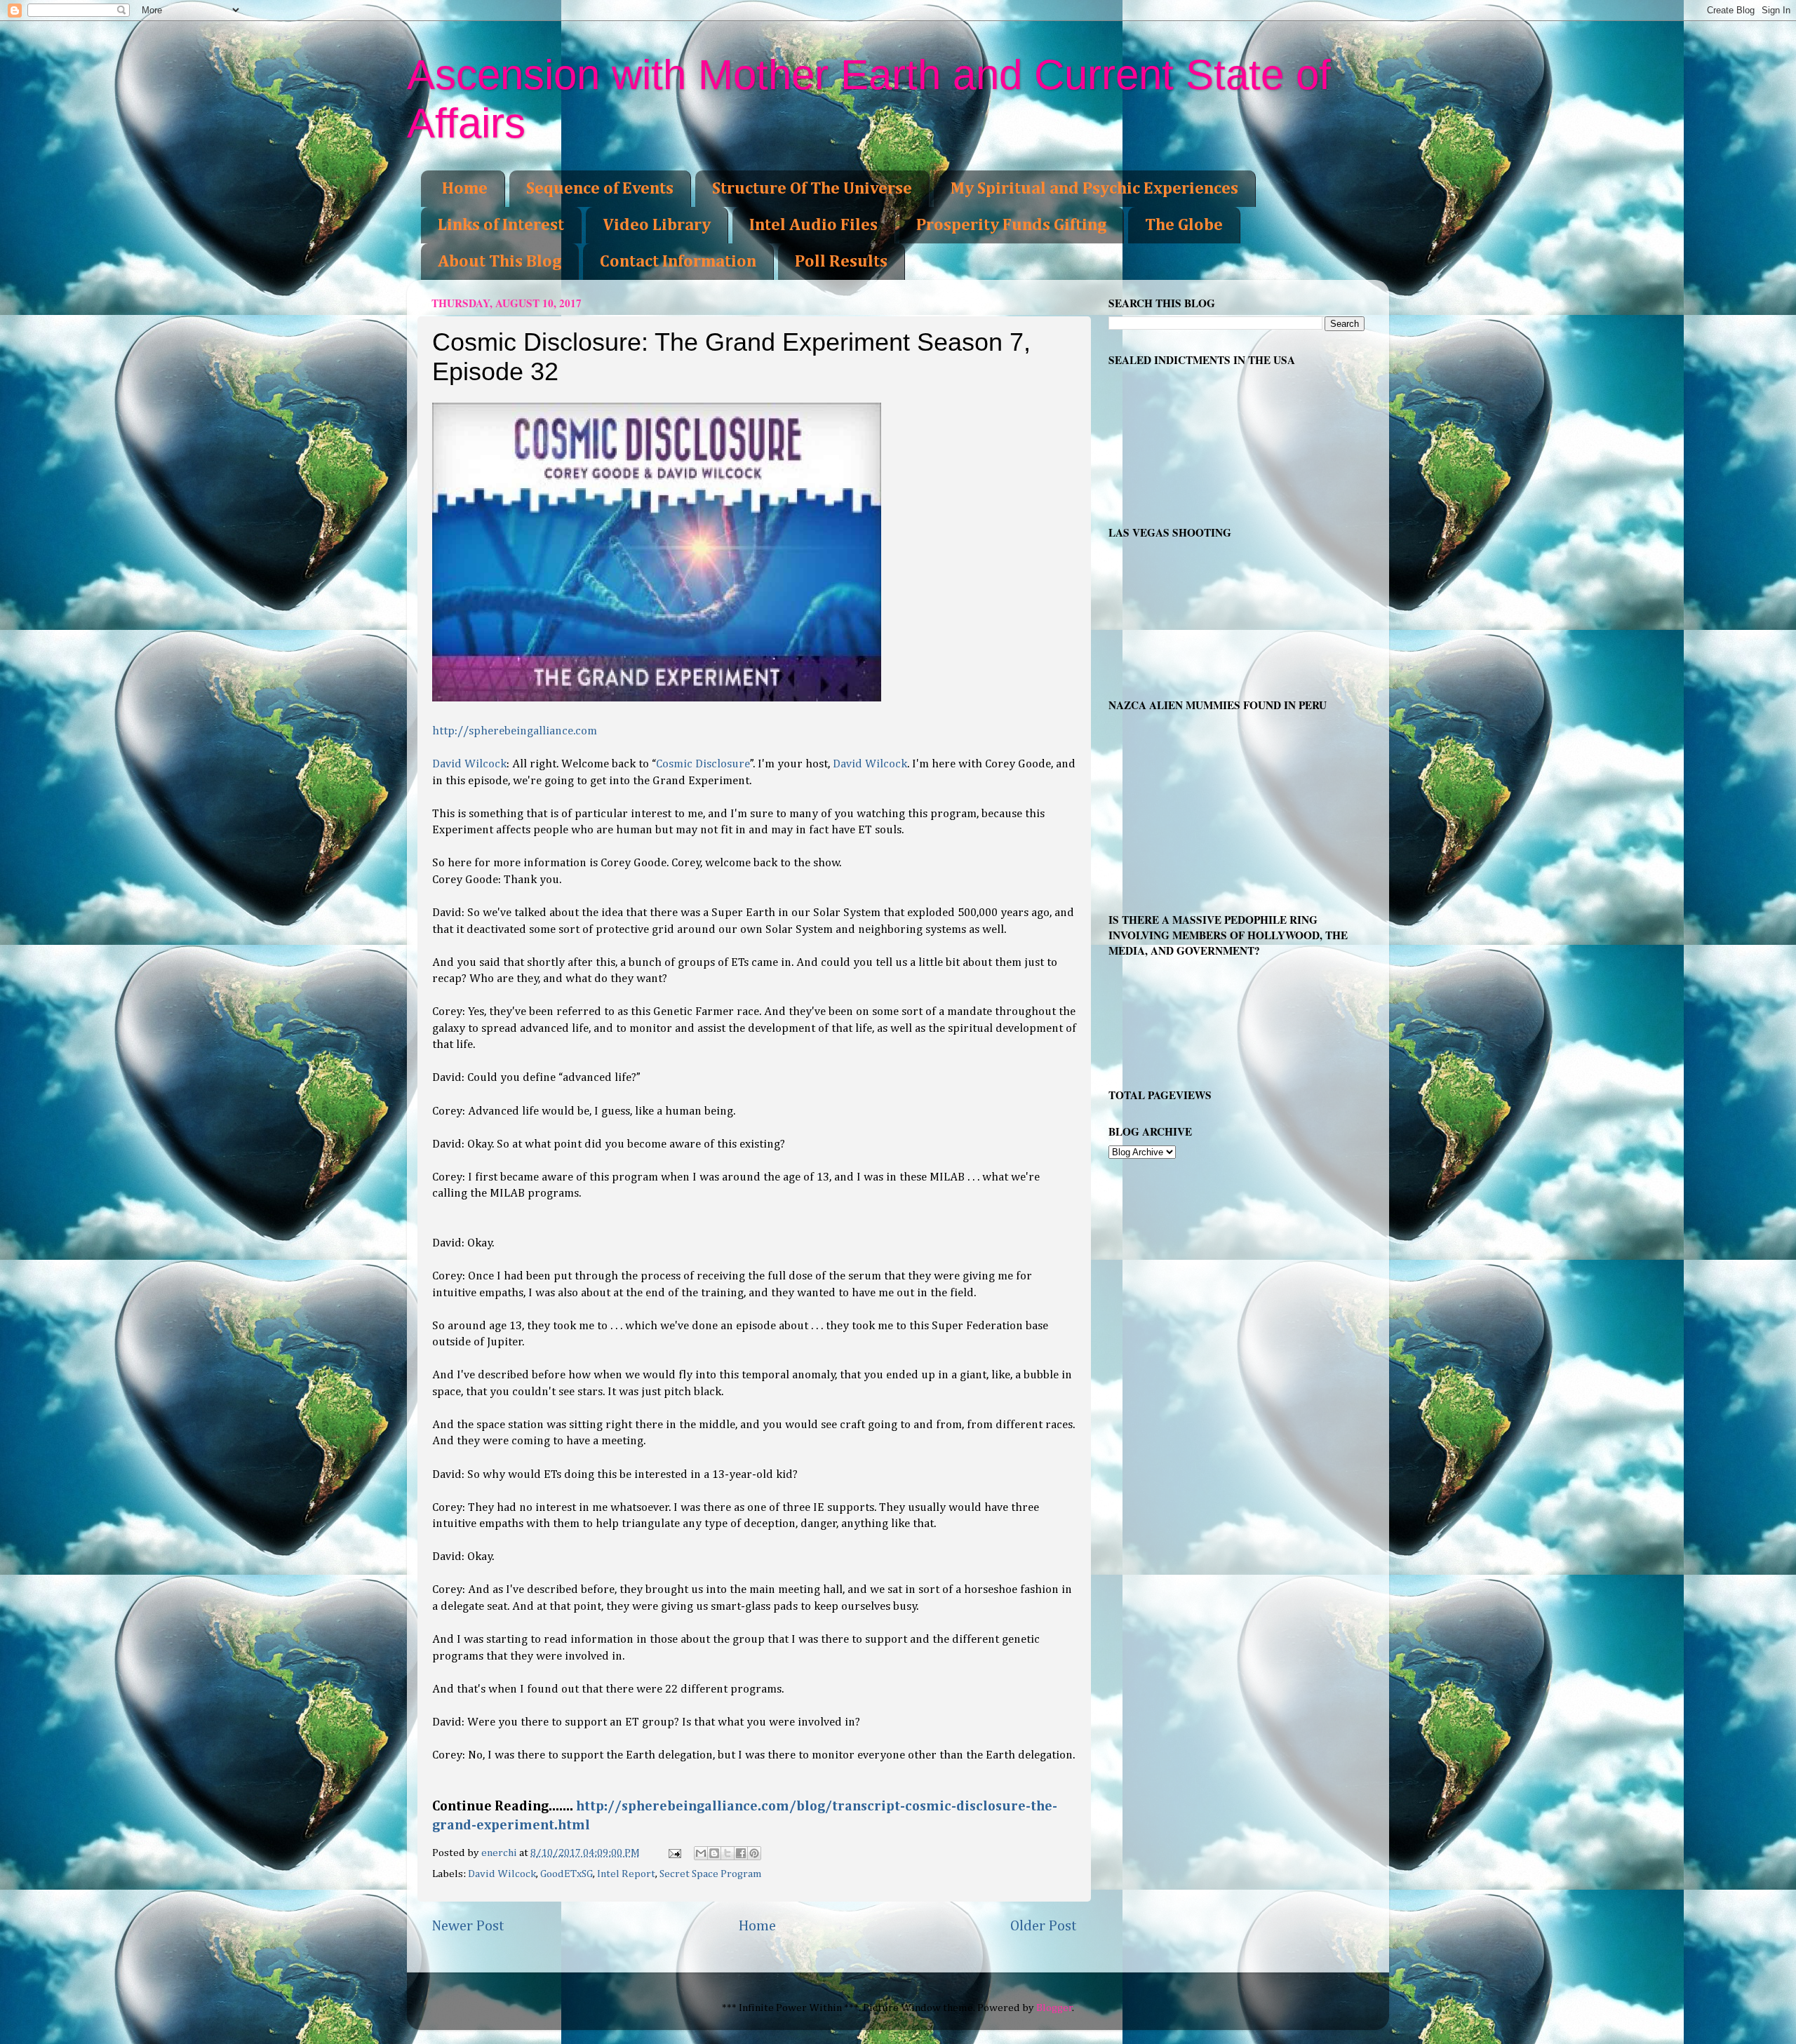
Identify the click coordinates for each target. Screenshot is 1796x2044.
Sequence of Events (600, 189)
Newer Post (468, 1926)
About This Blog (500, 262)
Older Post (1044, 1926)
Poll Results (841, 262)
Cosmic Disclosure (703, 764)
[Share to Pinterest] (754, 1853)
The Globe (1184, 225)
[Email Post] (674, 1853)
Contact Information (678, 262)
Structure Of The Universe (812, 189)
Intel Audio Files (813, 225)
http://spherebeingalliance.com (515, 731)
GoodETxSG (567, 1874)
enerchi (500, 1853)
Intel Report (626, 1874)
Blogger (1054, 2008)
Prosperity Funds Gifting (1011, 225)
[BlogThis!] (714, 1853)
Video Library (657, 225)
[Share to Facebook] (741, 1853)
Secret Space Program (711, 1874)
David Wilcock (469, 764)
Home (465, 189)
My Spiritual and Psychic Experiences (1094, 189)
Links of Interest (501, 225)
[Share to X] (728, 1853)
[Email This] (701, 1853)
